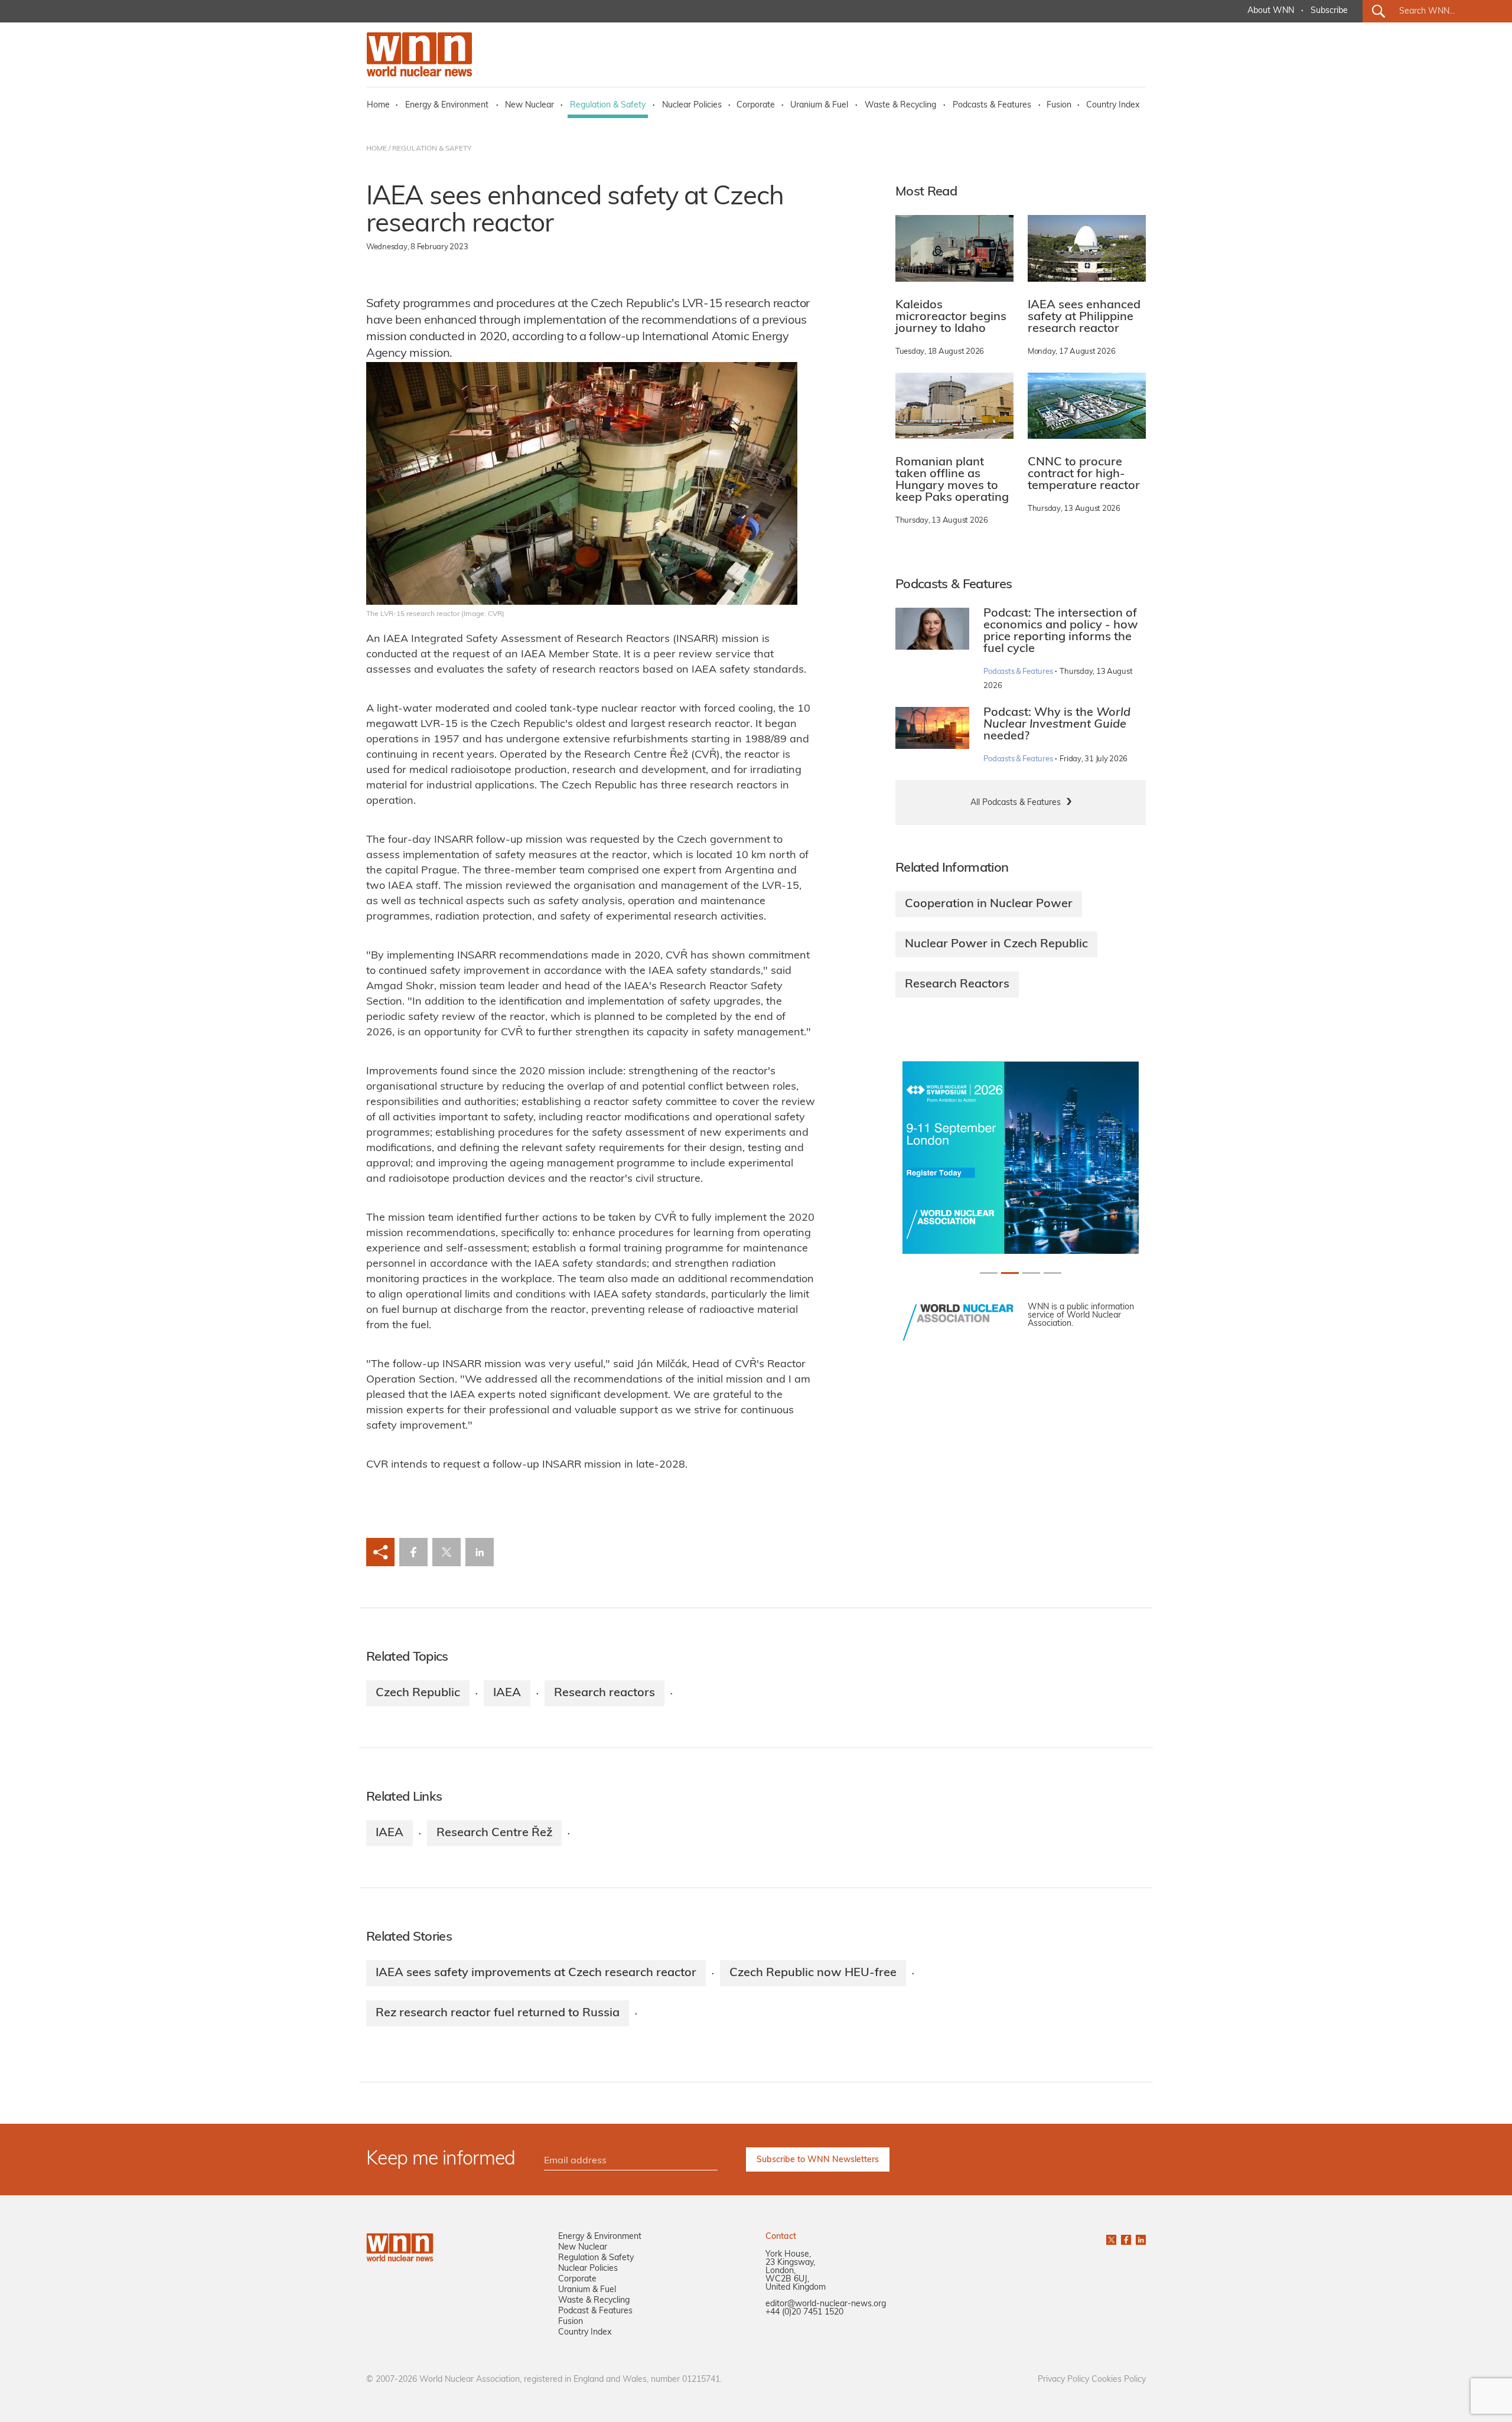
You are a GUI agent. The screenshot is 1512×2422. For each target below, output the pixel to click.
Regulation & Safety (608, 105)
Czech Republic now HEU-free (813, 1973)
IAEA (507, 1693)
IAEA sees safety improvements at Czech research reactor (536, 1973)
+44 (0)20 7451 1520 (804, 2312)
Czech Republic (418, 1693)
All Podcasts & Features (1016, 803)
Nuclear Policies (692, 105)
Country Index (1113, 105)
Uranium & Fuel (819, 105)
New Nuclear (529, 105)
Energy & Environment (447, 105)
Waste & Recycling (900, 105)
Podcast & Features (595, 2311)
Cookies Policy (1119, 2380)
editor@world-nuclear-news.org (826, 2304)
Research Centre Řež (494, 1833)
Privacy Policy (1063, 2380)
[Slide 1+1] (1010, 1273)
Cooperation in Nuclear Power (989, 904)
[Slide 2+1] (1031, 1273)
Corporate (756, 105)
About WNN (1271, 11)
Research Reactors (957, 985)
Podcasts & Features (992, 105)
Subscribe (1329, 11)
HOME (377, 149)
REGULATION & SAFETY (432, 149)
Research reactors (605, 1693)
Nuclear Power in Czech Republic (996, 944)
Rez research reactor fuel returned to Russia (498, 2013)
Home (378, 105)
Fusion (1059, 105)
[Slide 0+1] (989, 1273)
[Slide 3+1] (1052, 1273)
